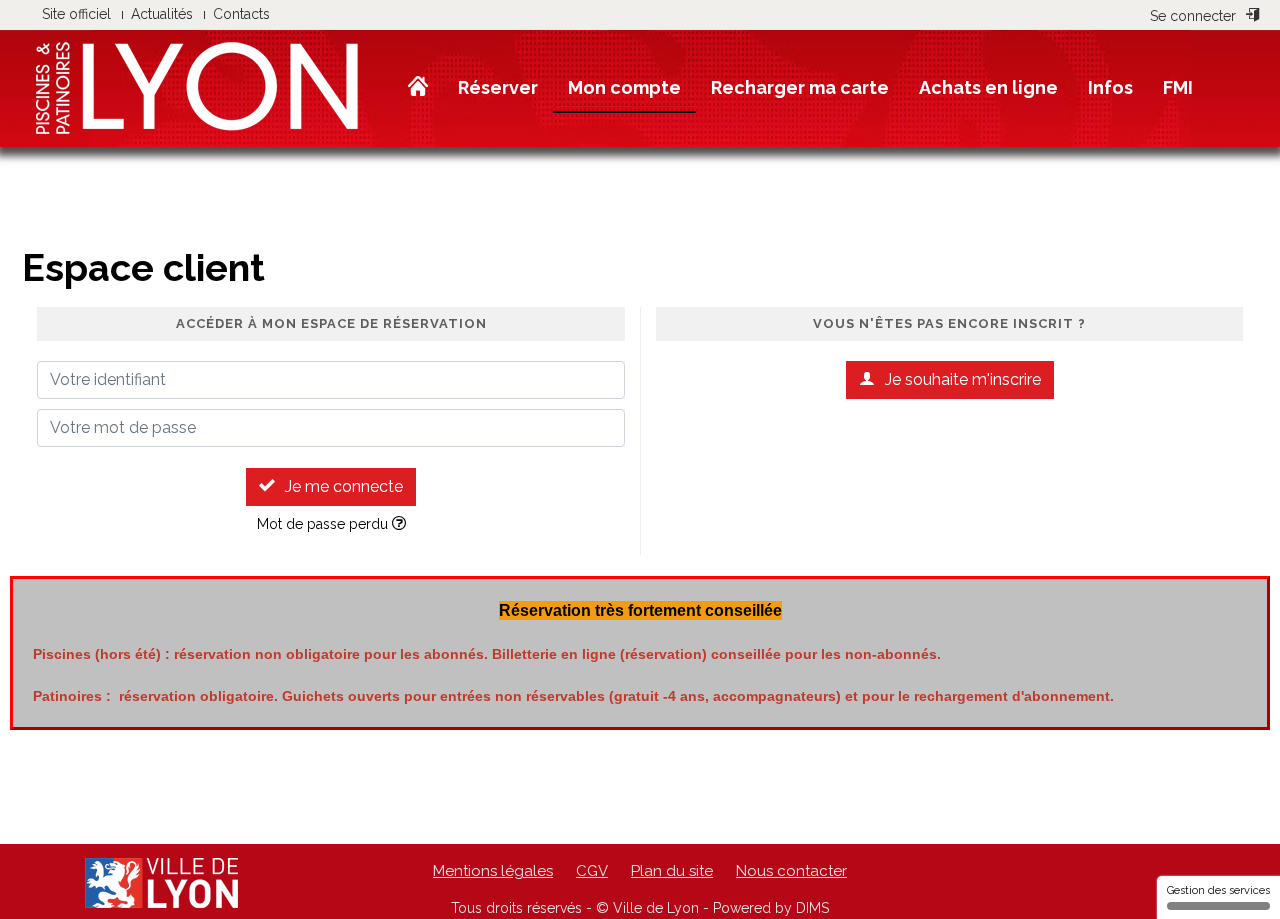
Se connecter (1193, 16)
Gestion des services (1218, 890)
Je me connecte (344, 486)
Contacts (241, 14)
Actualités (162, 14)
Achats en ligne (988, 87)
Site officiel (76, 14)
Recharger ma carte (800, 87)
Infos (1110, 87)
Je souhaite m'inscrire (963, 379)
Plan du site (672, 871)
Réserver (498, 87)
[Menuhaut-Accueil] (418, 87)
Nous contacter (791, 871)
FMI (1178, 87)
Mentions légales (493, 871)
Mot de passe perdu (324, 524)
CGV (592, 871)
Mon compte (624, 87)
